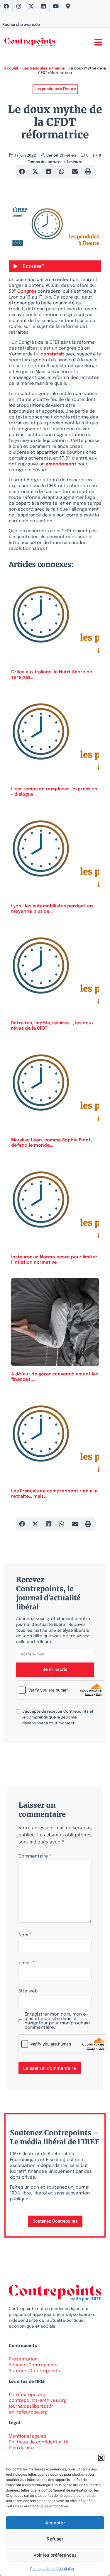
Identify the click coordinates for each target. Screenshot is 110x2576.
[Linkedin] (43, 6)
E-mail (27, 1963)
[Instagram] (19, 6)
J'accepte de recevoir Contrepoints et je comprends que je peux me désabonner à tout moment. (58, 1717)
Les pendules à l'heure (43, 68)
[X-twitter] (31, 6)
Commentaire (35, 1856)
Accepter (55, 2523)
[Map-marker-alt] (68, 6)
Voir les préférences (55, 2555)
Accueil (11, 68)
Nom (25, 1935)
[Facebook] (6, 6)
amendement (61, 464)
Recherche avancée (21, 25)
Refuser (55, 2539)
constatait (52, 354)
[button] (101, 2458)
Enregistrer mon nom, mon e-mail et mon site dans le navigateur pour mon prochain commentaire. (57, 2021)
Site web (28, 1991)
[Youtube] (56, 6)
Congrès (27, 292)
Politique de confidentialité (52, 2569)
